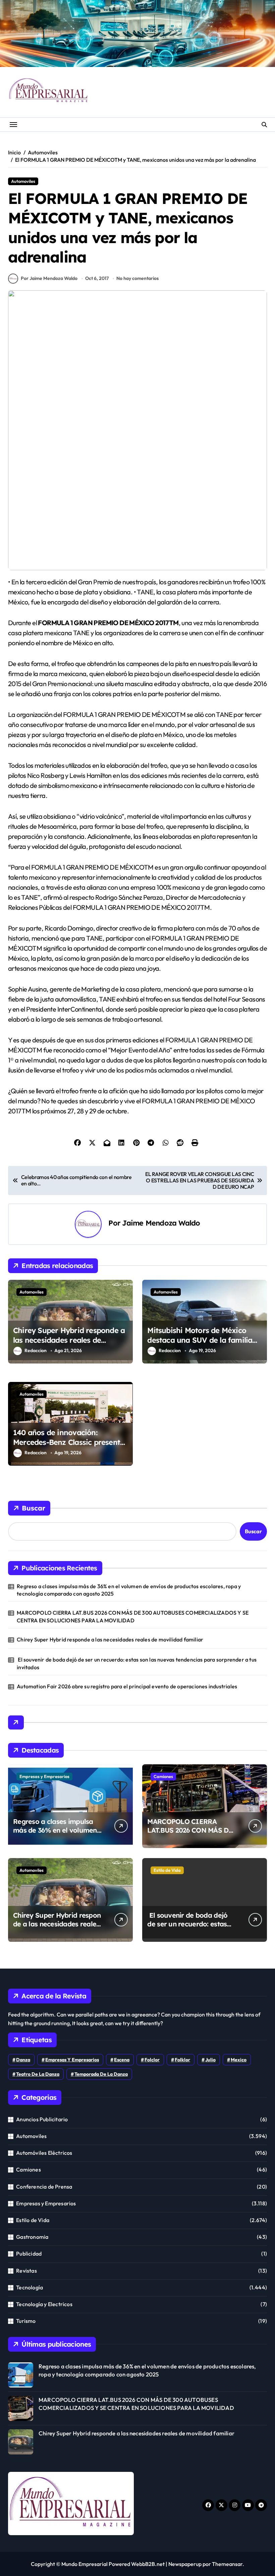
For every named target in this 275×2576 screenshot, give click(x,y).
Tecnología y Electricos (44, 2304)
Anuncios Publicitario (42, 2119)
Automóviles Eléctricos (44, 2153)
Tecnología (30, 2287)
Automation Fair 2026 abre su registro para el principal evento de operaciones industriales (127, 1686)
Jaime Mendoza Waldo (161, 1223)
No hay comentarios (137, 278)
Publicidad (29, 2254)
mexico (239, 2060)
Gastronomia (32, 2237)
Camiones (163, 1776)
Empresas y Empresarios (44, 1776)
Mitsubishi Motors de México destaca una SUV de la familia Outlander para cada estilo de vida (200, 1345)
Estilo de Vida (167, 1870)
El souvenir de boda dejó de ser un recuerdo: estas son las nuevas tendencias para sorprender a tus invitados (137, 1663)
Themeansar (227, 2564)
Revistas (26, 2271)
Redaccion (36, 1350)
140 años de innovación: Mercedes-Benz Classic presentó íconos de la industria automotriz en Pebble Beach (69, 1447)
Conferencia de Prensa (44, 2187)
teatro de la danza (38, 2074)
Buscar (34, 1508)
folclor (152, 2060)
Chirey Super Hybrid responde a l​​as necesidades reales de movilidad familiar (69, 1340)
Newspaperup (185, 2564)
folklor (182, 2060)
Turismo (26, 2321)
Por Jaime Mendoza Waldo (49, 278)
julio (210, 2060)
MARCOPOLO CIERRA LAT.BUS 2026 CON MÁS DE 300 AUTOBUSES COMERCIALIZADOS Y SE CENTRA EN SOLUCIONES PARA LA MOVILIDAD (133, 1616)
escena (122, 2060)
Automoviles (23, 181)
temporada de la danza (101, 2074)
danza (23, 2060)
